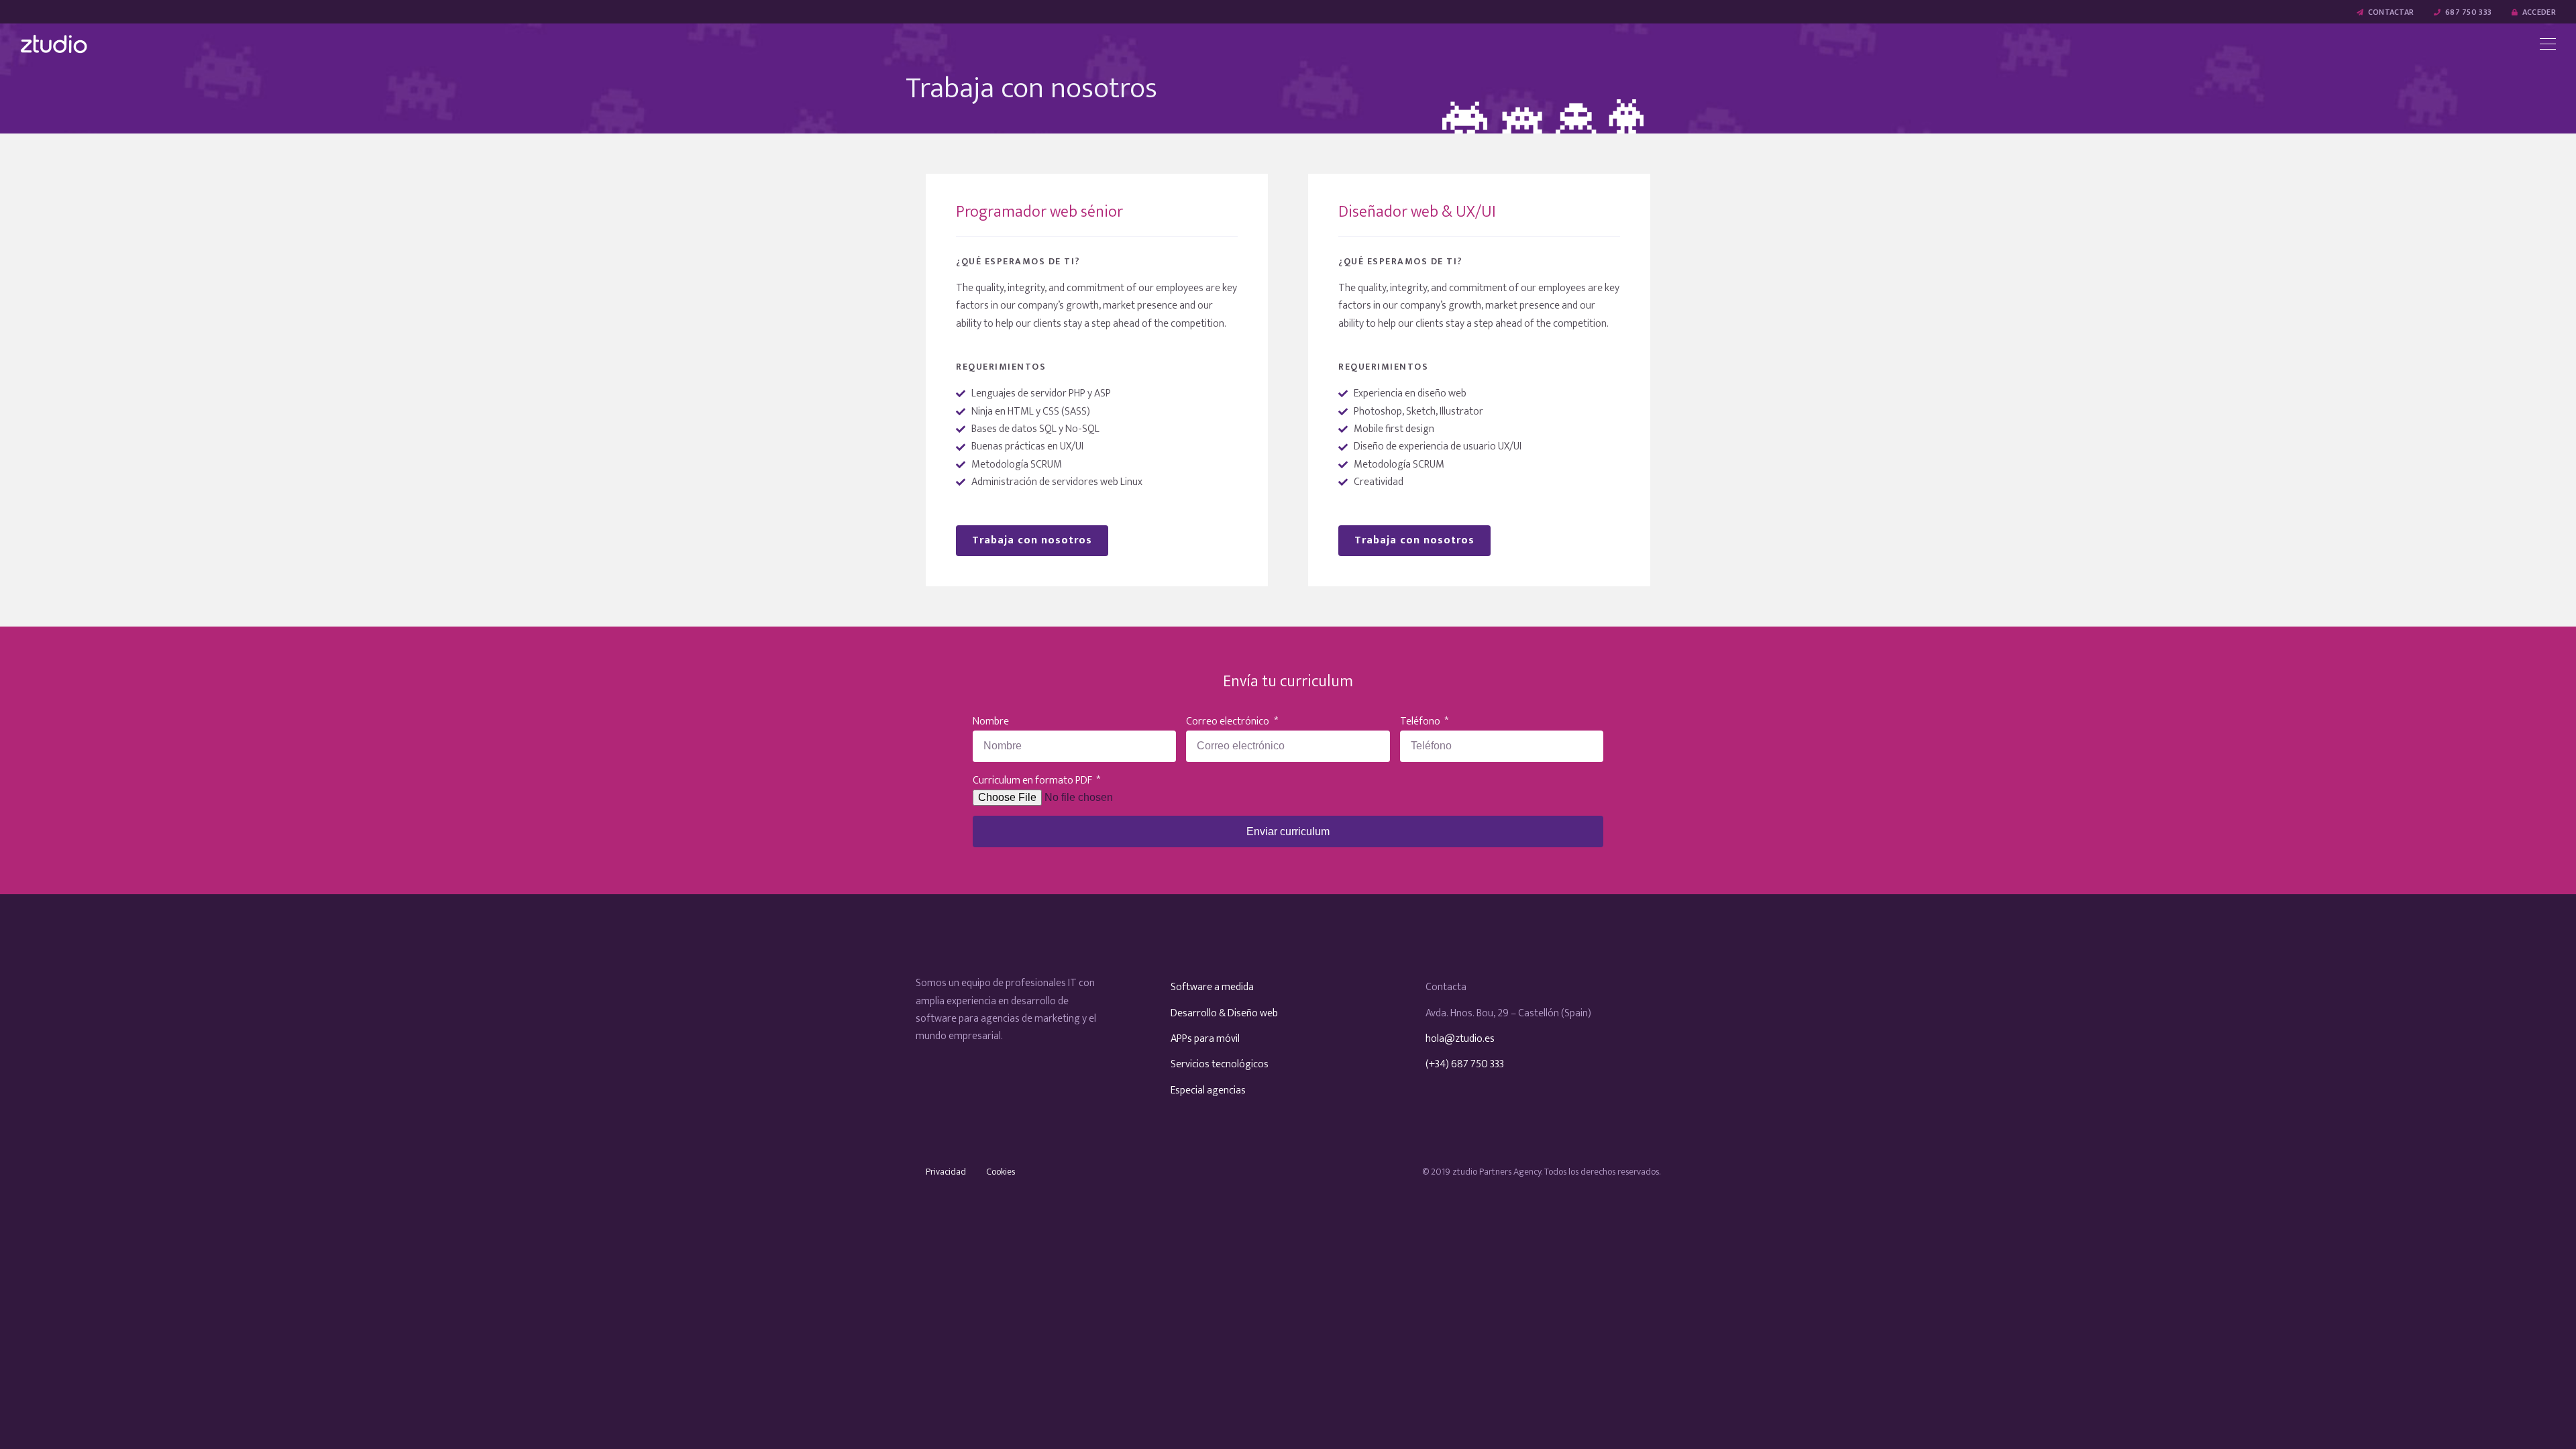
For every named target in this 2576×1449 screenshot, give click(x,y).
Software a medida (1212, 987)
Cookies (1001, 1172)
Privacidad (946, 1172)
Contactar (2390, 12)
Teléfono (1421, 722)
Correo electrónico (1229, 722)
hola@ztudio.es (1460, 1039)
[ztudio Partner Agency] (54, 44)
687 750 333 (2467, 12)
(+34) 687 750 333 (1465, 1064)
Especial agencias (1208, 1090)
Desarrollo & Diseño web (1224, 1013)
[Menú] (2548, 44)
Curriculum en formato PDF (1033, 781)
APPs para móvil (1205, 1039)
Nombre (991, 722)
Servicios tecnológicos (1220, 1064)
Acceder (2538, 12)
